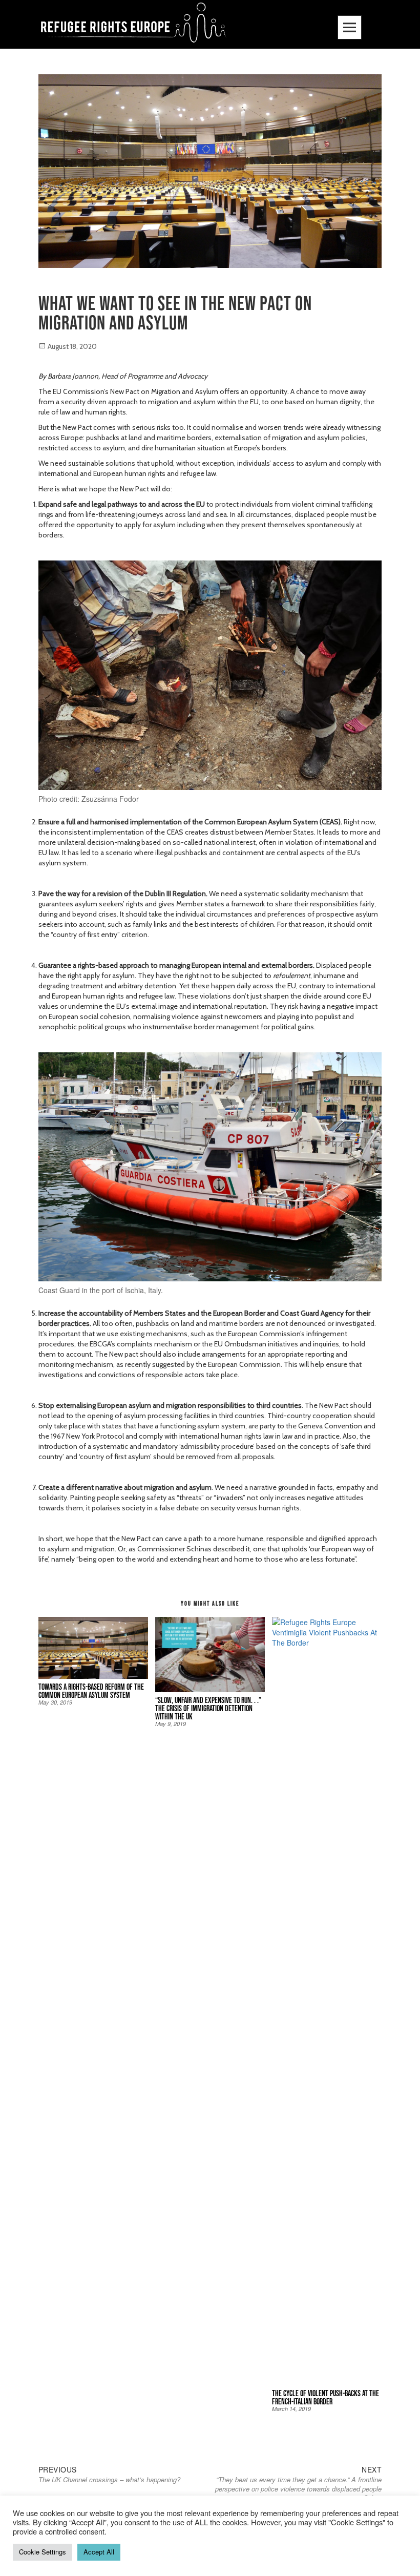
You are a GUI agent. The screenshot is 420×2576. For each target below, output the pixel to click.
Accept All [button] (99, 2552)
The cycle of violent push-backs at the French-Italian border (325, 2397)
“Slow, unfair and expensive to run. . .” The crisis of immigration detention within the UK (208, 1708)
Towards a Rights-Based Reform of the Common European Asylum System (91, 1691)
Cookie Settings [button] (43, 2552)
